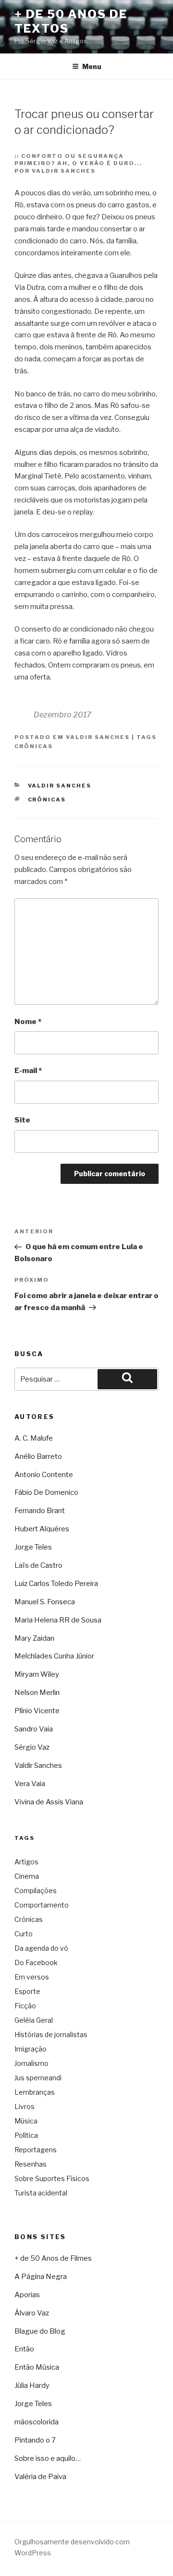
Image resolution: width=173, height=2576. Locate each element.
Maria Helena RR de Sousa (58, 1620)
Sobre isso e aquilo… (48, 2458)
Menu (92, 66)
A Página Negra (41, 2277)
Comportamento (42, 1905)
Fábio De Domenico (46, 1492)
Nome (28, 1022)
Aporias (27, 2295)
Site (22, 1120)
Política (26, 2135)
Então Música (37, 2367)
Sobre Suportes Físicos (52, 2178)
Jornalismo (31, 2063)
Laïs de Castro (38, 1565)
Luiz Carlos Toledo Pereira (56, 1584)
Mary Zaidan (34, 1638)
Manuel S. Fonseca (45, 1602)
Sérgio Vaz (32, 1747)
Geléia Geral (34, 2020)
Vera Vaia (30, 1784)
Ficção (25, 2006)
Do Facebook (36, 1962)
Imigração (31, 2049)
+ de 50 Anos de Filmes (53, 2258)
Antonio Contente (44, 1475)
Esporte (27, 1991)
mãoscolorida (37, 2422)
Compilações (36, 1890)
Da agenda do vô (41, 1948)
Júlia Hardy (32, 2385)
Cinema (27, 1876)
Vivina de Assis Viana (49, 1802)
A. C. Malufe (34, 1438)
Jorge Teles (33, 1547)
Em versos (32, 1977)
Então (24, 2349)
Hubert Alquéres (42, 1529)
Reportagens (36, 2150)
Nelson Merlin (37, 1693)
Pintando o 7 (35, 2440)
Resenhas (31, 2164)
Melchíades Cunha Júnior (54, 1656)
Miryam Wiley (37, 1674)
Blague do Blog (40, 2331)
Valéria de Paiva (40, 2477)
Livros (25, 2106)
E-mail (28, 1071)
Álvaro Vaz (32, 2313)
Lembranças (35, 2092)
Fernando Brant (40, 1511)
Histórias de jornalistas (51, 2034)
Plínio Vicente (37, 1711)
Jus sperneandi (38, 2078)
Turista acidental (41, 2193)
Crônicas (34, 746)
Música (26, 2121)
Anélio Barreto (38, 1456)
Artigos (26, 1862)
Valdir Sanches (98, 737)
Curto (24, 1934)
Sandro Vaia (34, 1729)
